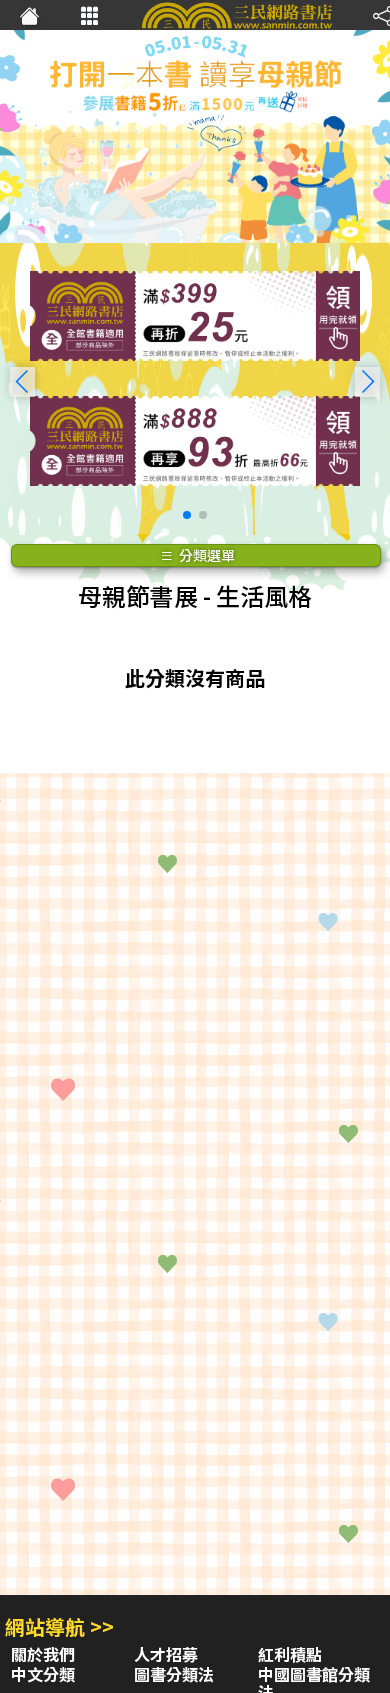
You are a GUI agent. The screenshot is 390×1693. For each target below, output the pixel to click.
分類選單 (205, 555)
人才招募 (166, 1654)
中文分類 (43, 1674)
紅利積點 (290, 1654)
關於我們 (43, 1654)
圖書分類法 (174, 1674)
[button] (367, 382)
